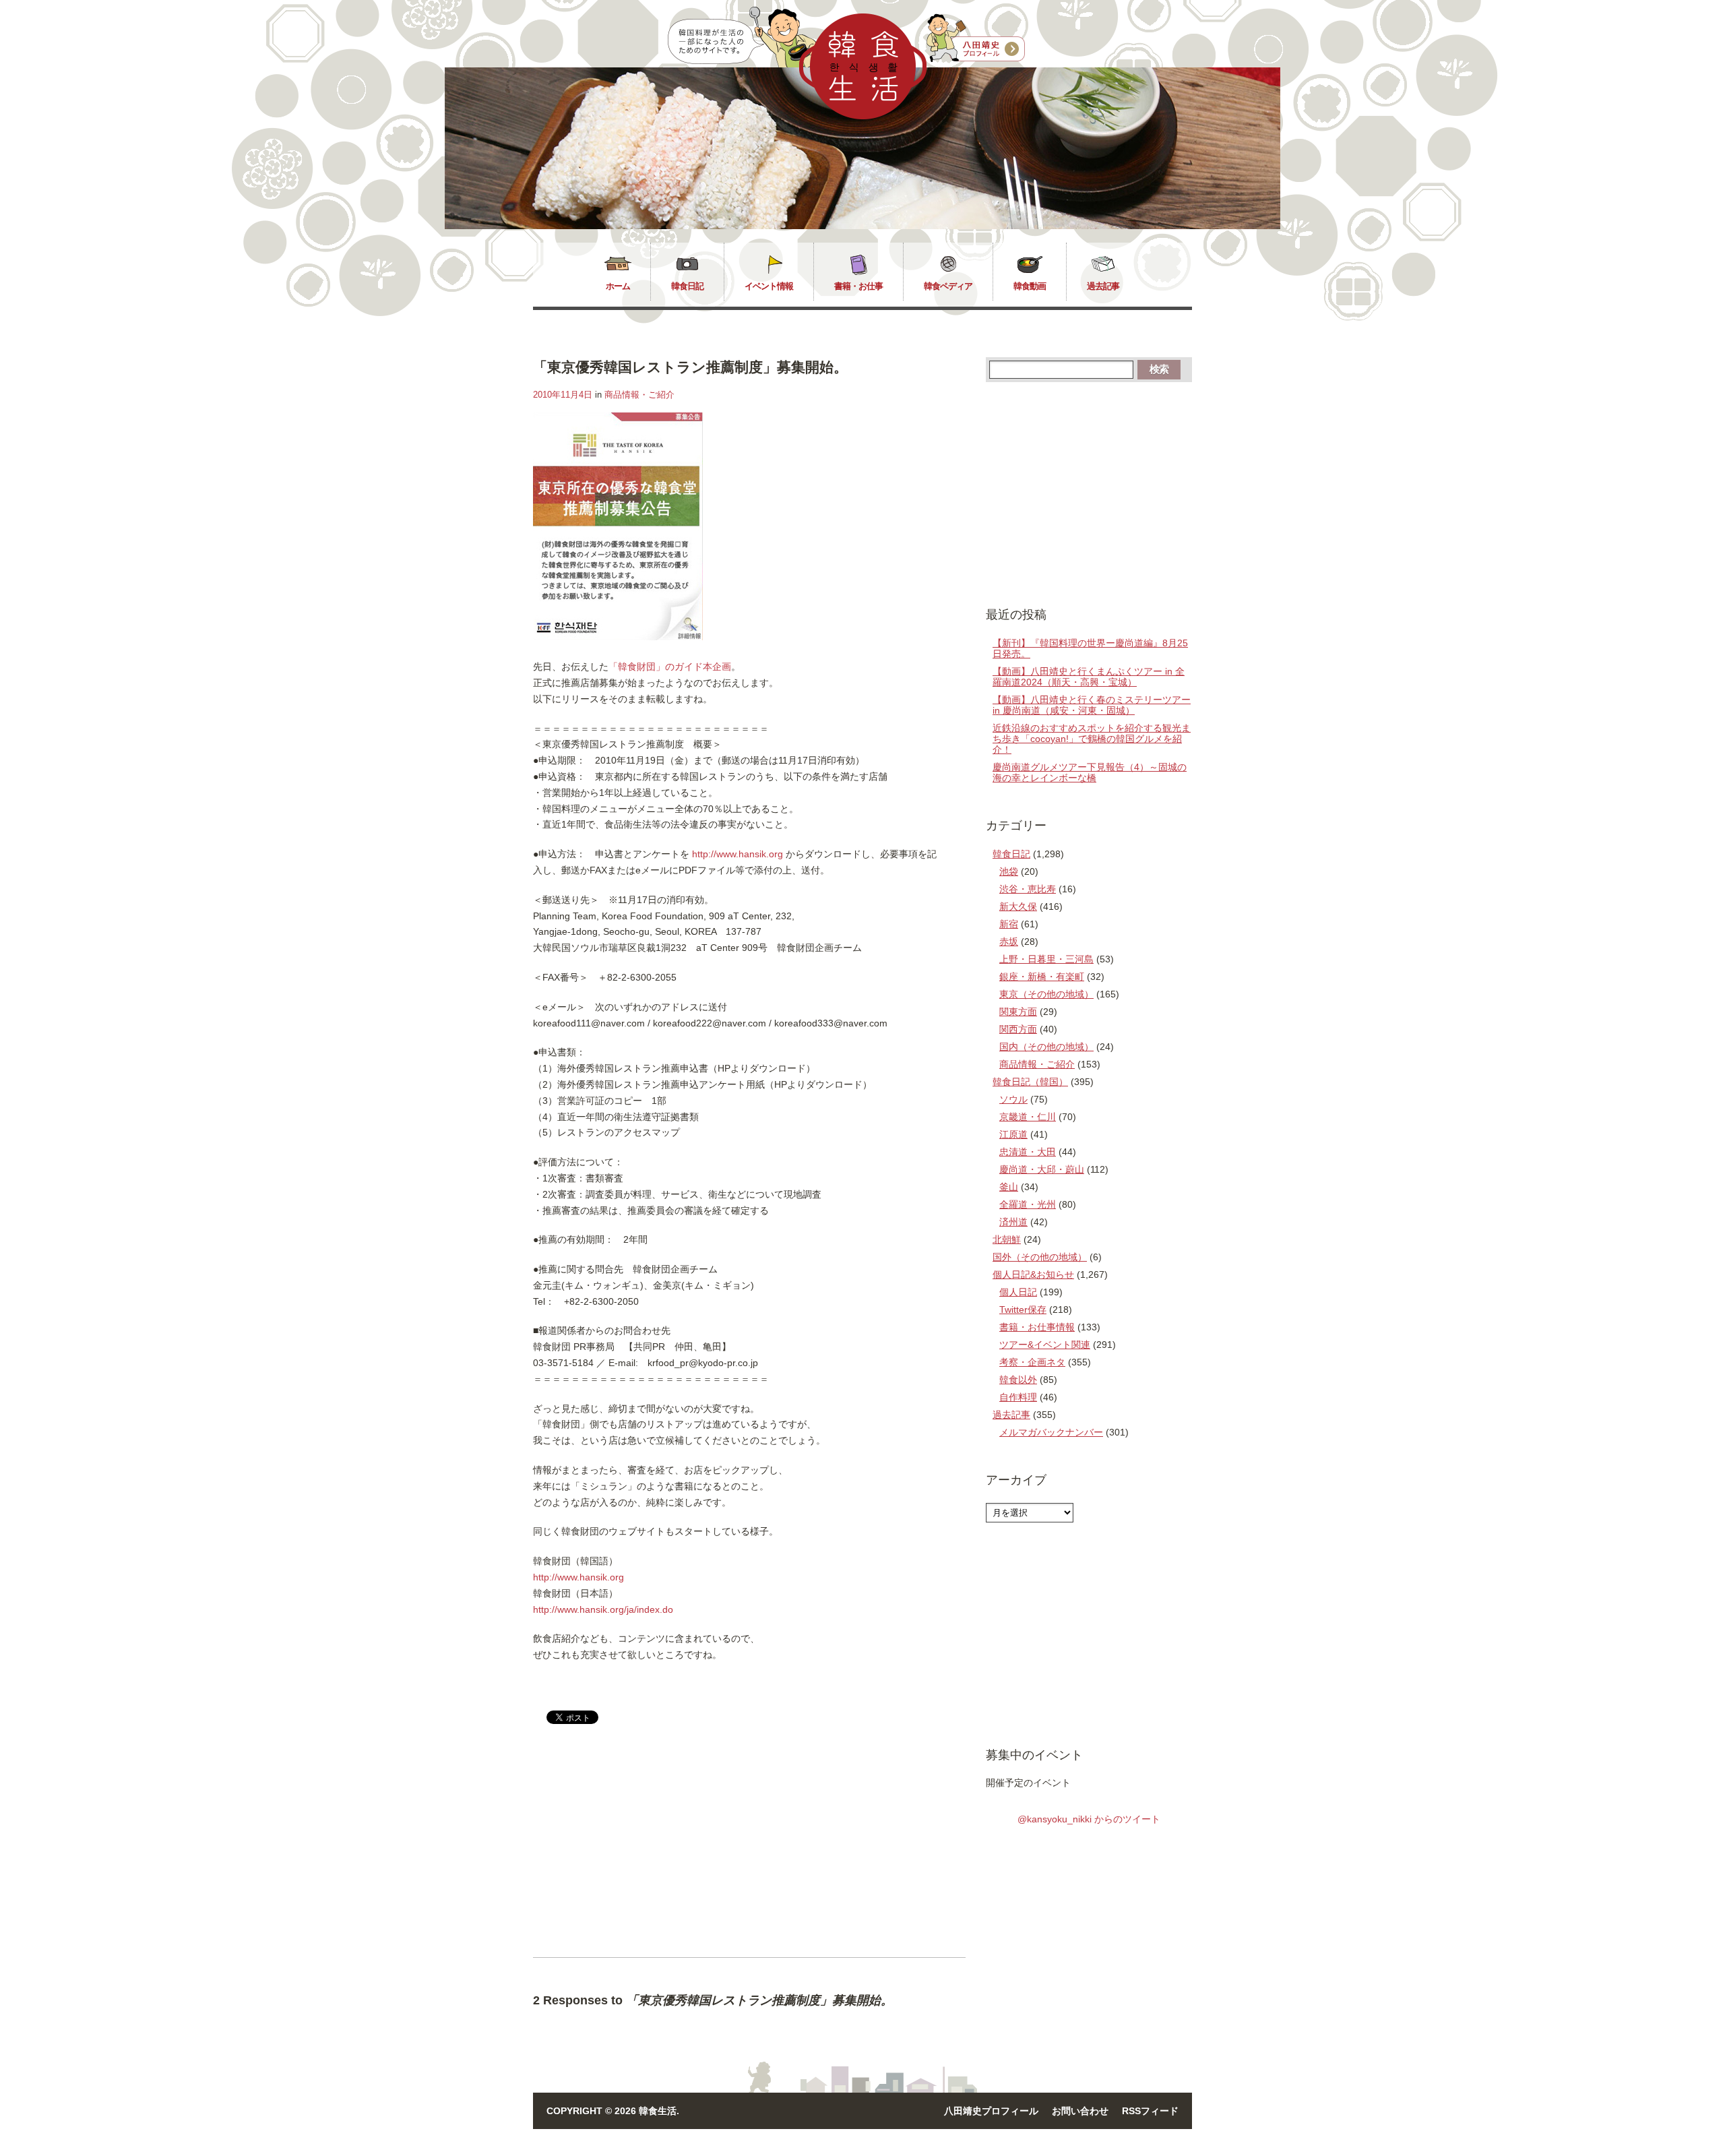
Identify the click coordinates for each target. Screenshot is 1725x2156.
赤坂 (1009, 942)
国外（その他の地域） (1040, 1257)
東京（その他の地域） (1046, 994)
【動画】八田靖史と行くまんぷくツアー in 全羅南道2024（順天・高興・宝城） (1089, 677)
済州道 (1013, 1222)
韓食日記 (687, 286)
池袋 (1009, 871)
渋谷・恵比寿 (1028, 889)
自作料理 (1018, 1397)
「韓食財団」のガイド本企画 (670, 667)
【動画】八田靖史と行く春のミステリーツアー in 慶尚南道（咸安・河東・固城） (1092, 705)
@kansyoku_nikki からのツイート (1089, 1819)
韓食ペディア (948, 286)
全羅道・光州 (1028, 1204)
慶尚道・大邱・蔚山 (1042, 1169)
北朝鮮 (1007, 1239)
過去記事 (1103, 286)
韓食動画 (1030, 286)
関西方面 (1018, 1029)
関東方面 (1018, 1012)
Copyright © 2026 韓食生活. (613, 2111)
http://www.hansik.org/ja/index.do (603, 1609)
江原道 (1013, 1134)
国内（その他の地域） (1046, 1047)
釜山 (1009, 1187)
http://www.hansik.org (738, 854)
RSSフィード (1150, 2111)
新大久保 (1018, 906)
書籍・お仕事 (858, 286)
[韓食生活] (863, 116)
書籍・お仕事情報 (1037, 1327)
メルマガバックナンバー (1051, 1432)
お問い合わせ (1080, 2111)
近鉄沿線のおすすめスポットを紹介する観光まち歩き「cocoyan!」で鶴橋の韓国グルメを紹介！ (1092, 739)
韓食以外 (1018, 1380)
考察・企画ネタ (1032, 1362)
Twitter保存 (1023, 1310)
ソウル (1013, 1099)
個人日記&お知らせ (1033, 1274)
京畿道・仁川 (1028, 1117)
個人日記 (1018, 1292)
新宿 (1009, 924)
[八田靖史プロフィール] (976, 38)
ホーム (618, 286)
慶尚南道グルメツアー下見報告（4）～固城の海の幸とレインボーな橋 (1090, 772)
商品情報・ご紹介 (639, 395)
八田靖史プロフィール (991, 2111)
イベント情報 (769, 286)
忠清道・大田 (1028, 1152)
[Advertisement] (646, 1852)
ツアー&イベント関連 (1045, 1345)
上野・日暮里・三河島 (1046, 959)
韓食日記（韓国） (1030, 1082)
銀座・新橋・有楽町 (1042, 977)
